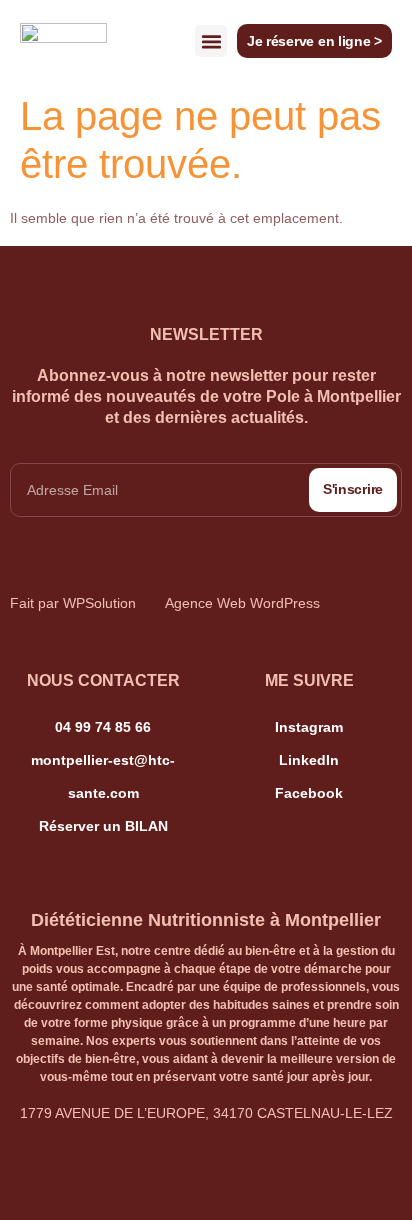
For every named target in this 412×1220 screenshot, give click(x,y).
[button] (211, 41)
